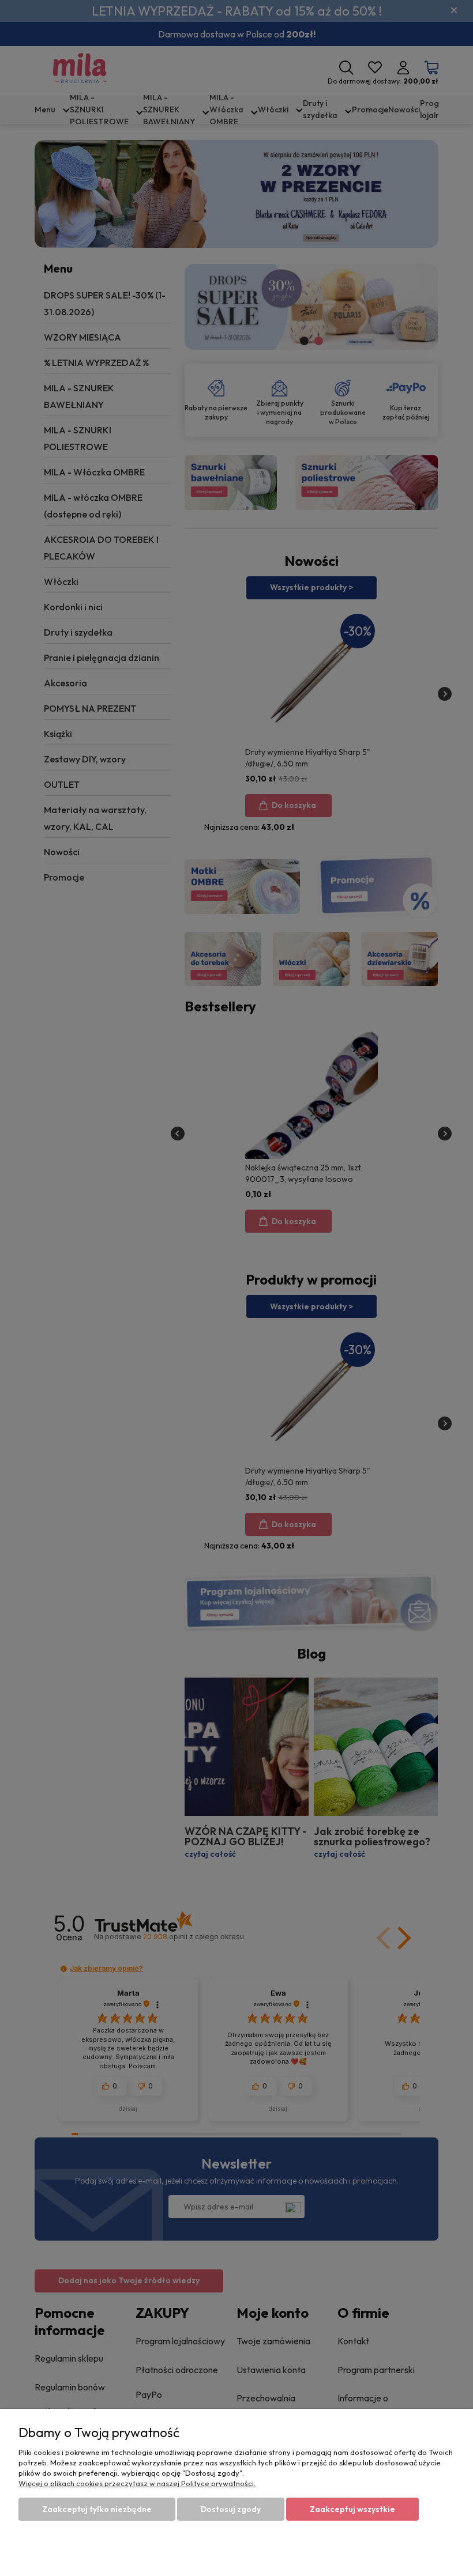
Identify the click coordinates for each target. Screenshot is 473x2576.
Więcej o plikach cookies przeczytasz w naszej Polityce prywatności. (137, 2483)
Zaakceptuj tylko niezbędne (97, 2509)
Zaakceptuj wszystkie (352, 2509)
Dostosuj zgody (231, 2509)
